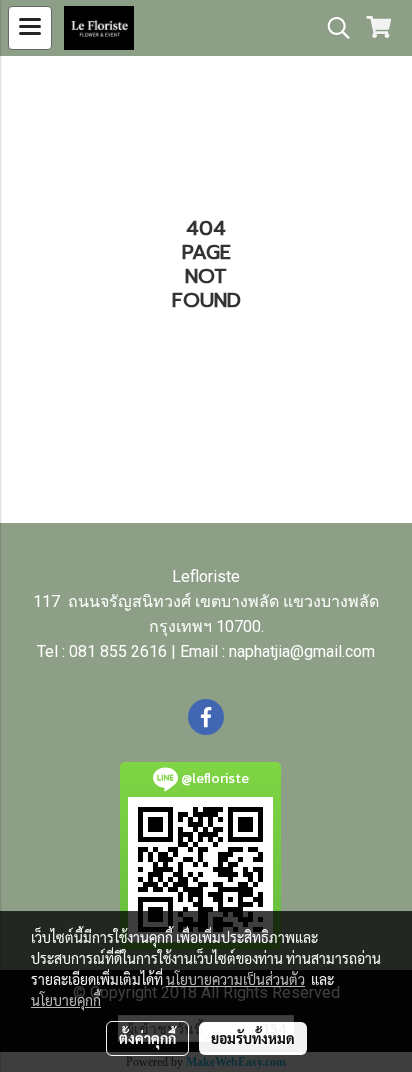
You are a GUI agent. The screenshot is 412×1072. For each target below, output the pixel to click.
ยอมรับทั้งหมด (253, 1038)
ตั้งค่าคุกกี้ (147, 1038)
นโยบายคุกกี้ (66, 1000)
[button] (332, 28)
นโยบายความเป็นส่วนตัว (235, 979)
